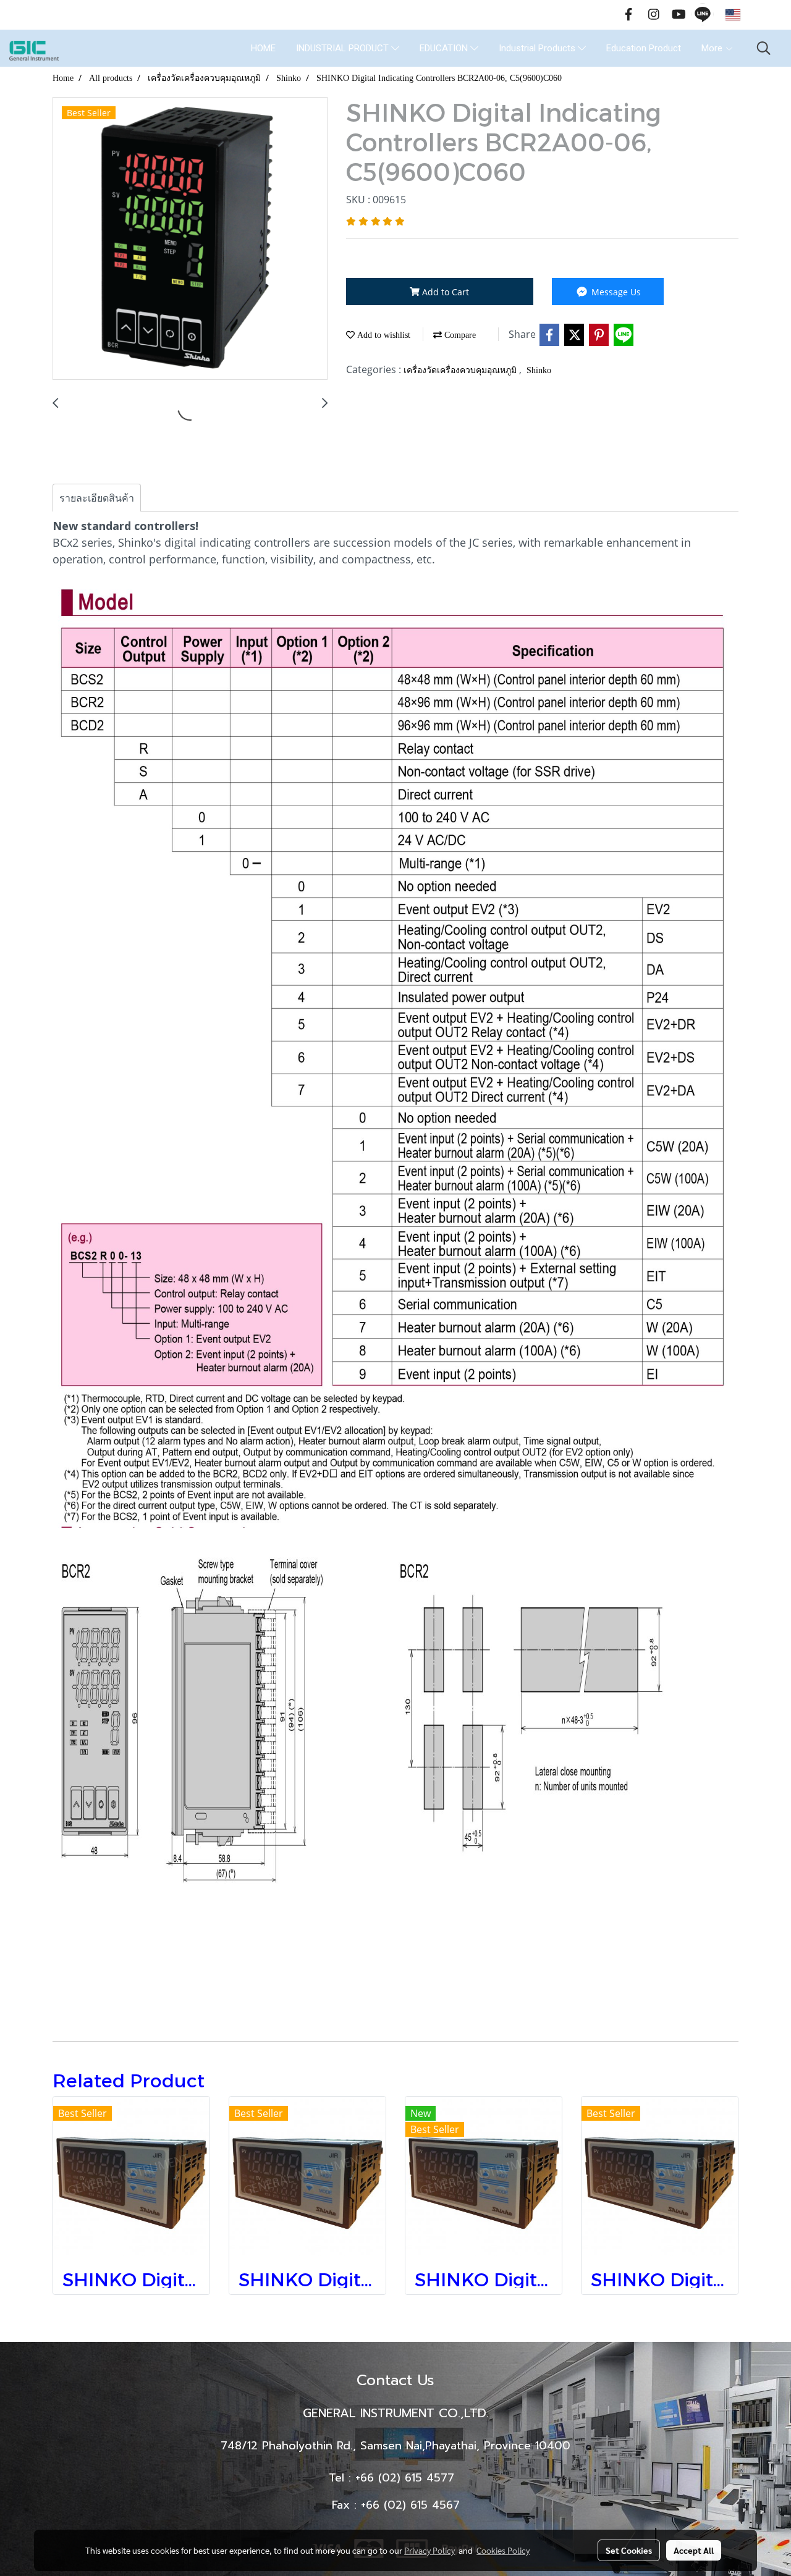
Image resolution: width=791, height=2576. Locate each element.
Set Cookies (629, 2550)
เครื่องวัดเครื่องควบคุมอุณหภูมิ (461, 370)
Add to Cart (444, 292)
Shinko (539, 370)
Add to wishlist (383, 335)
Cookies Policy (503, 2550)
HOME (263, 48)
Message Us (615, 292)
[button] (764, 48)
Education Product (644, 48)
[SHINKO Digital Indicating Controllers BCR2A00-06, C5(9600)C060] (190, 239)
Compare (459, 335)
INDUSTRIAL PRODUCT (344, 48)
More (713, 48)
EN (751, 15)
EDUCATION (445, 48)
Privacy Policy (429, 2550)
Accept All (694, 2550)
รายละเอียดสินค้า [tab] (97, 498)
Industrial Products (538, 48)
